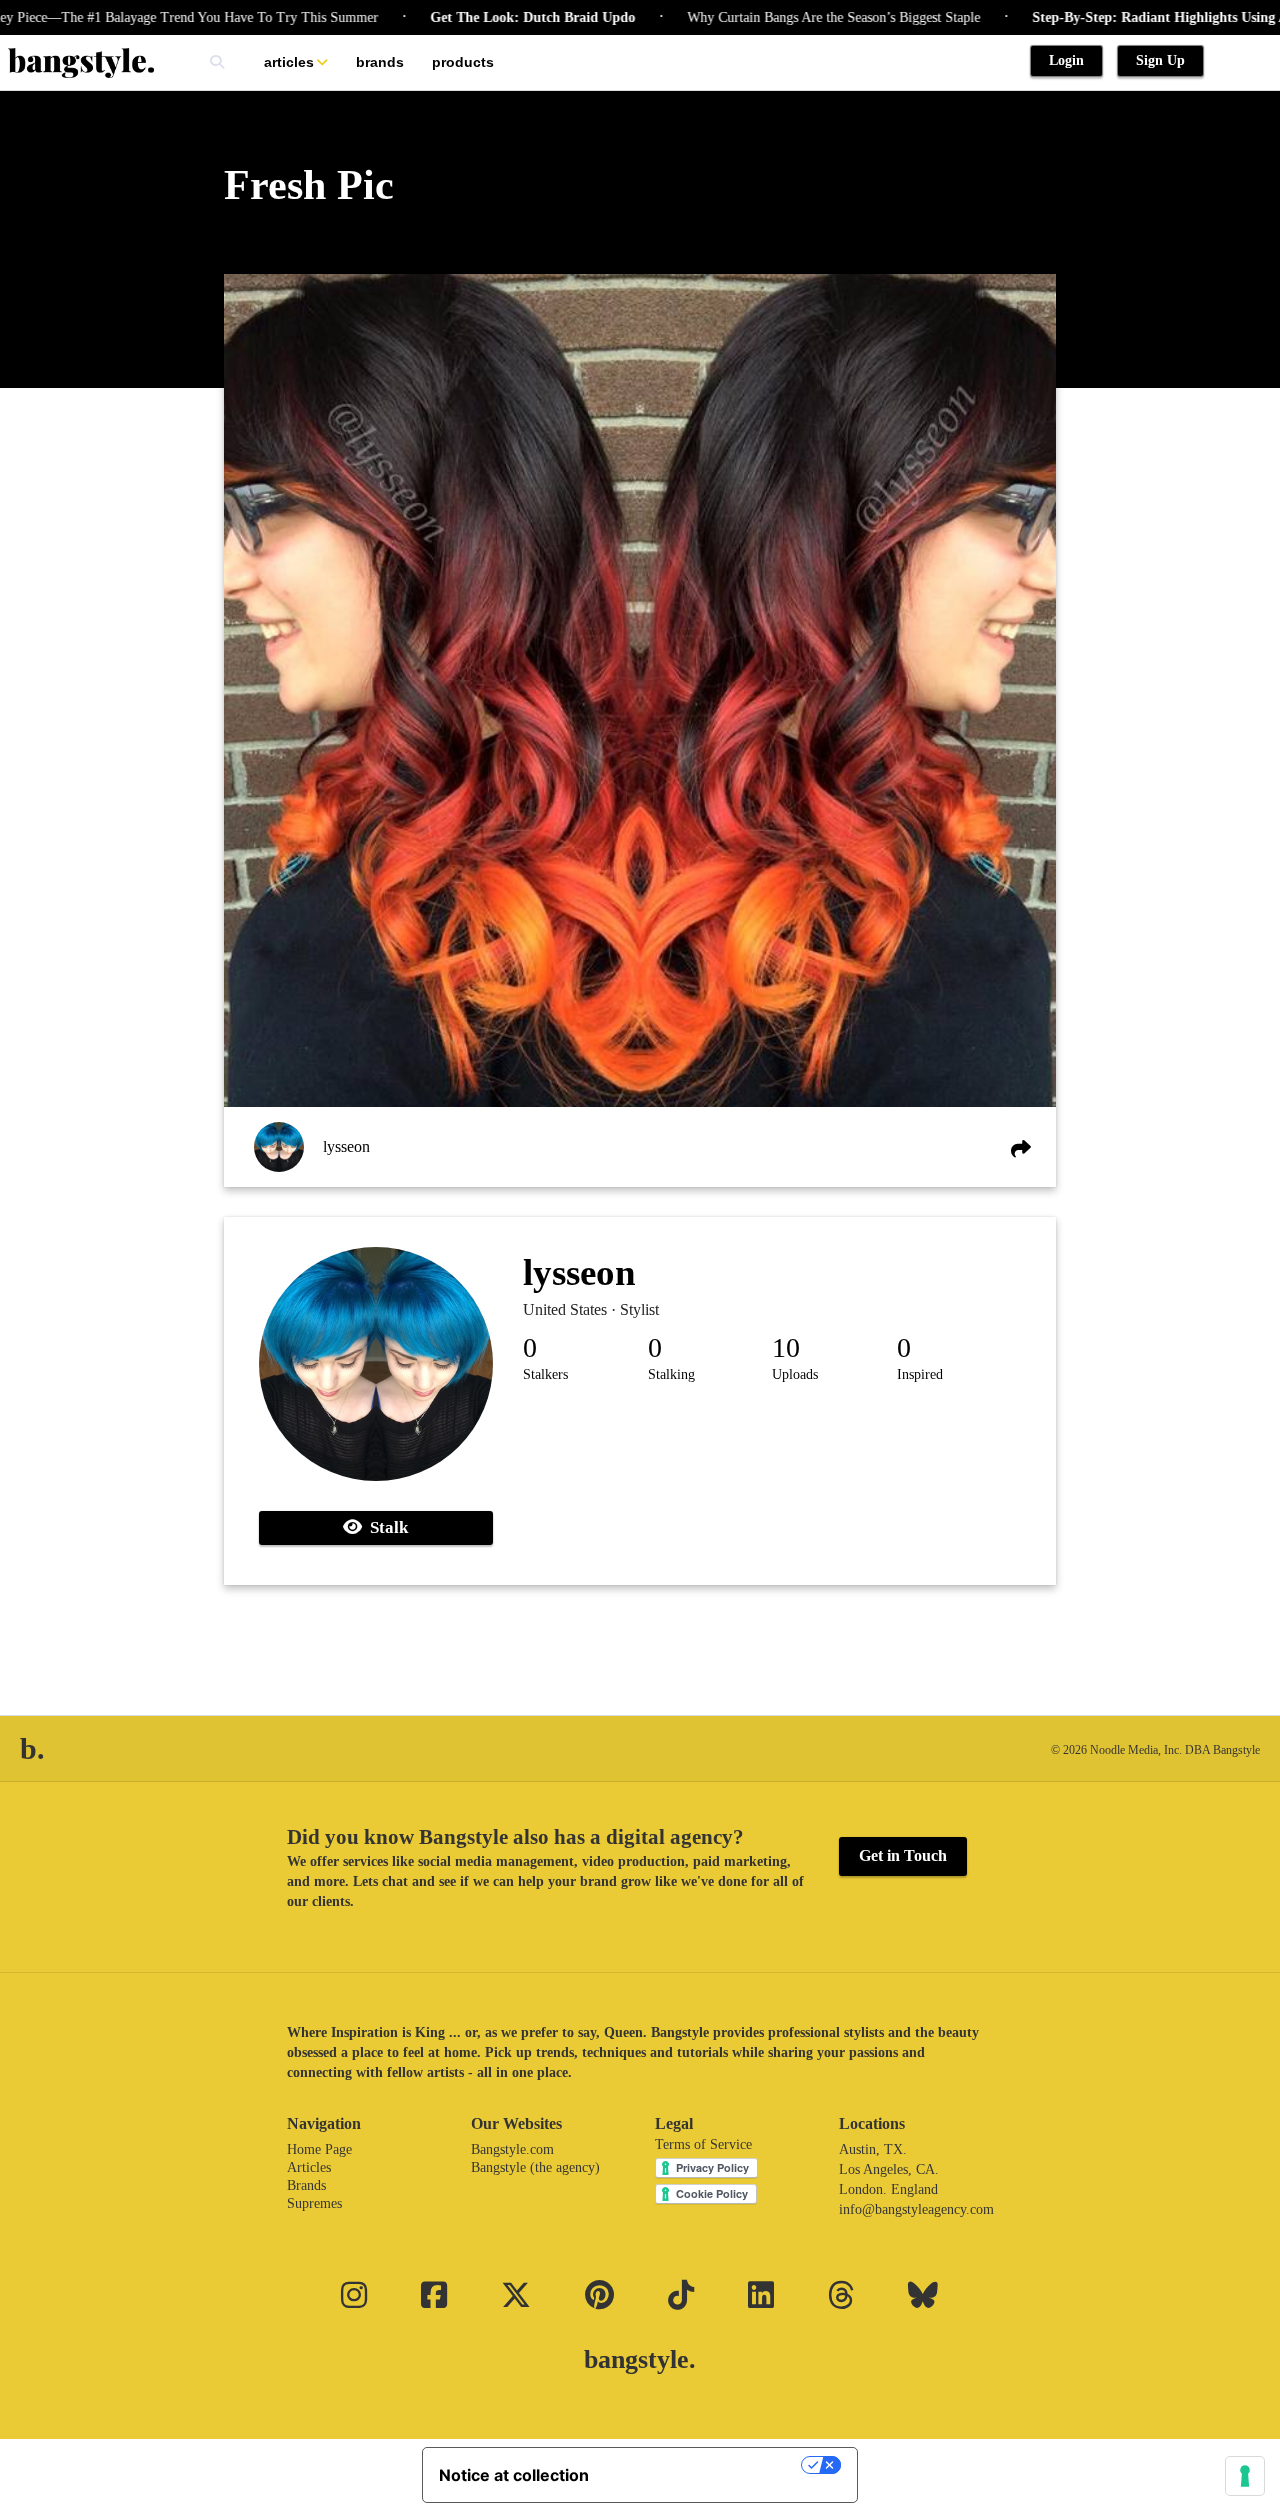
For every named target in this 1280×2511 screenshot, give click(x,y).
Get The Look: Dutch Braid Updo (477, 17)
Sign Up (1160, 60)
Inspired (920, 1374)
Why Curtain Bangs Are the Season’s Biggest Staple (778, 17)
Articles (289, 62)
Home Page (319, 2149)
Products (463, 62)
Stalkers (545, 1374)
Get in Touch (903, 1855)
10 (786, 1347)
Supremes (314, 2203)
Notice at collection (514, 2475)
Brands (380, 62)
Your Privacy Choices (705, 2465)
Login (1066, 60)
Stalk (385, 1527)
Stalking (671, 1374)
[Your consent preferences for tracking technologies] (1245, 2476)
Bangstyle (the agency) (535, 2167)
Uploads (795, 1374)
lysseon (346, 1146)
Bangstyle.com (512, 2149)
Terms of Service (703, 2144)
